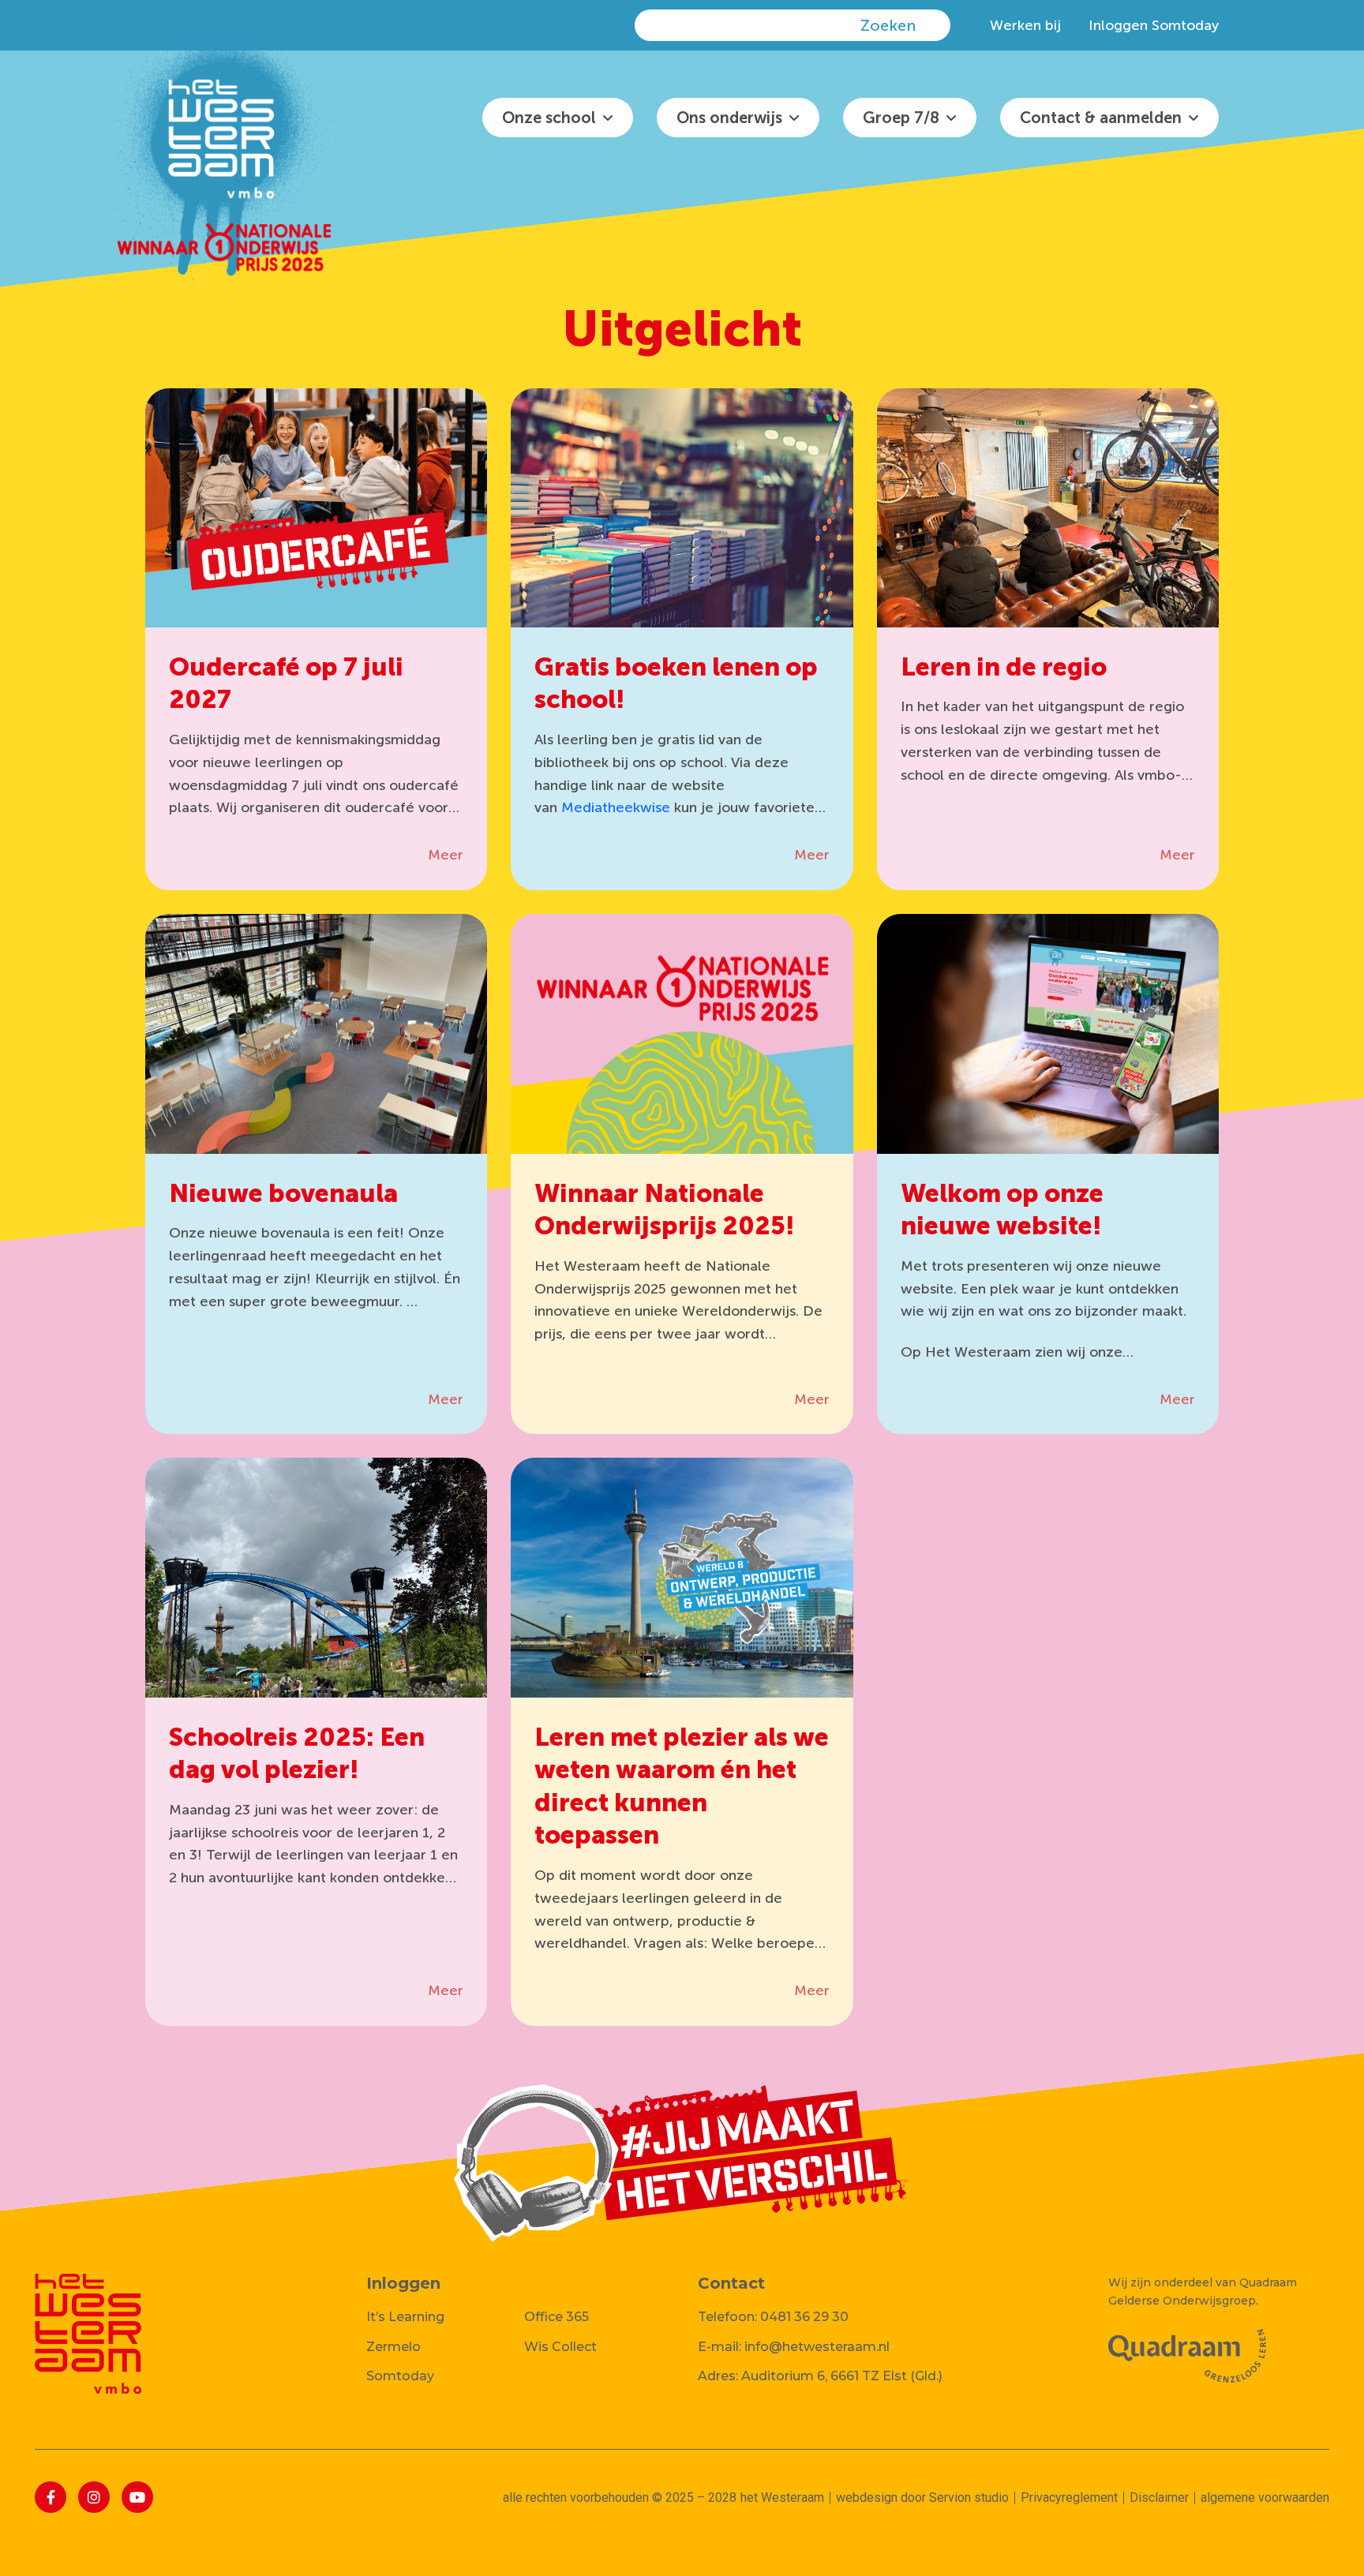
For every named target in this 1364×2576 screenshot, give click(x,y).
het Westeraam (782, 2497)
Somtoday (400, 2376)
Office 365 (556, 2317)
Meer (446, 855)
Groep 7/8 (901, 118)
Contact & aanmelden (1101, 118)
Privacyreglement (1069, 2497)
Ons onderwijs (729, 118)
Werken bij (1025, 25)
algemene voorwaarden (1265, 2497)
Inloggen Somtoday (1154, 25)
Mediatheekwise (616, 807)
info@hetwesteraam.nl (817, 2347)
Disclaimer (1159, 2497)
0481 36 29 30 (804, 2317)
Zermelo (393, 2347)
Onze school (549, 118)
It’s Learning (405, 2317)
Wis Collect (560, 2347)
